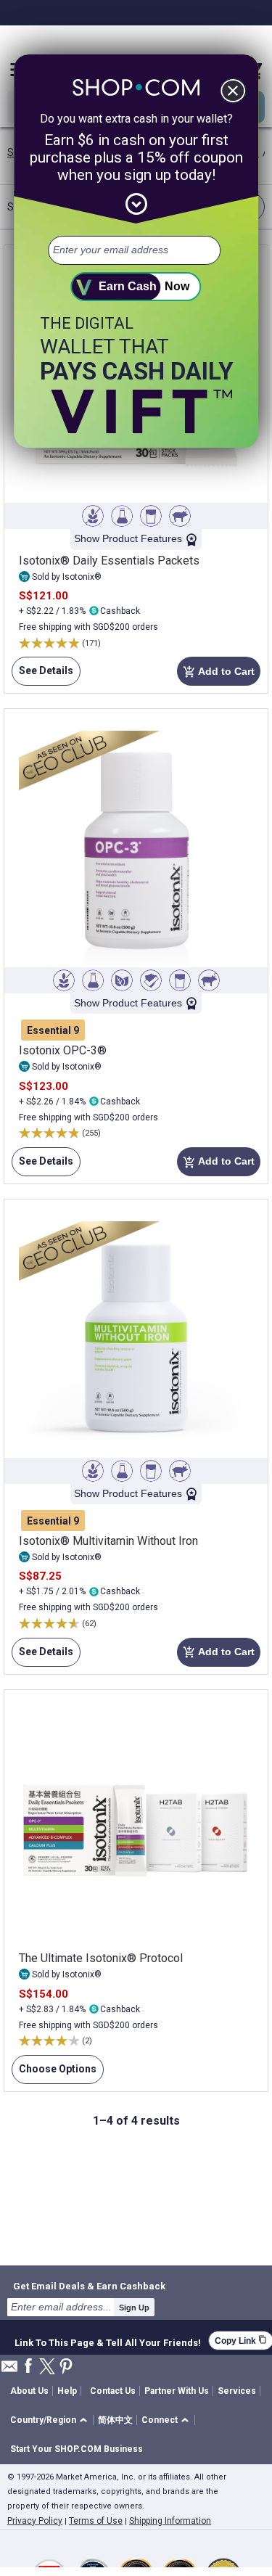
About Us (29, 2391)
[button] (51, 2420)
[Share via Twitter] (47, 2367)
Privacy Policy (35, 2521)
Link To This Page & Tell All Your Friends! (108, 2341)
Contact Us (113, 2391)
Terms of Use (96, 2521)
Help (67, 2391)
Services (237, 2391)
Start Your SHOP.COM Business (77, 2449)
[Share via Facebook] (28, 2367)
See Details (42, 675)
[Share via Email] (9, 2370)
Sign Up (134, 2308)
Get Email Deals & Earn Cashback (89, 2286)
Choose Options (54, 2073)
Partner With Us (177, 2391)
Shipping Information (170, 2521)
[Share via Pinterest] (66, 2367)
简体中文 (115, 2420)
